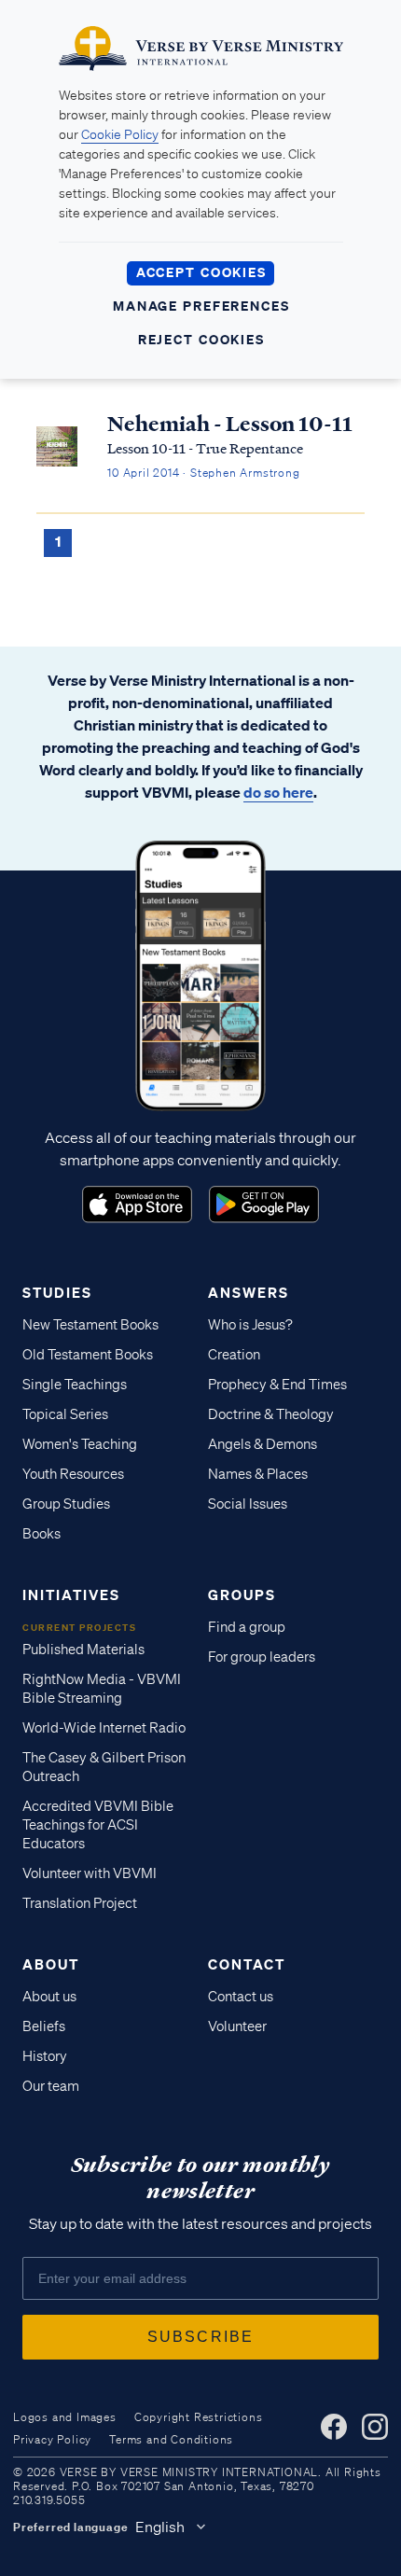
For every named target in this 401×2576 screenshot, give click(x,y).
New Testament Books (90, 1325)
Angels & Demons (263, 1444)
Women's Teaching (80, 1444)
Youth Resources (73, 1474)
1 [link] (58, 541)
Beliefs (44, 2026)
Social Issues (248, 1504)
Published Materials (83, 1650)
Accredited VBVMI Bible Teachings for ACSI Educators (98, 1825)
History (45, 2056)
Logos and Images (65, 2417)
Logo (137, 1204)
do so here (278, 792)
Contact (247, 1964)
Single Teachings (75, 1385)
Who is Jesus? (250, 1325)
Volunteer (237, 2026)
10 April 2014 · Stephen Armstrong (203, 473)
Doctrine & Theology (271, 1414)
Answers (249, 1292)
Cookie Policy (120, 134)
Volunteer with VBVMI (90, 1873)
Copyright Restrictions (199, 2417)
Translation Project (80, 1903)
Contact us (241, 1997)
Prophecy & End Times (277, 1385)
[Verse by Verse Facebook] (334, 2427)
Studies (57, 1292)
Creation (234, 1355)
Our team (51, 2086)
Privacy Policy (52, 2439)
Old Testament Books (88, 1355)
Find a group (247, 1627)
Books (41, 1534)
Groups (242, 1594)
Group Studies (66, 1504)
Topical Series (65, 1414)
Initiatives (71, 1594)
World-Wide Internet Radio (104, 1728)
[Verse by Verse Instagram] (375, 2427)
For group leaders (262, 1657)
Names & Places (258, 1474)
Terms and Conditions (171, 2439)
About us (49, 1997)
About (51, 1964)
